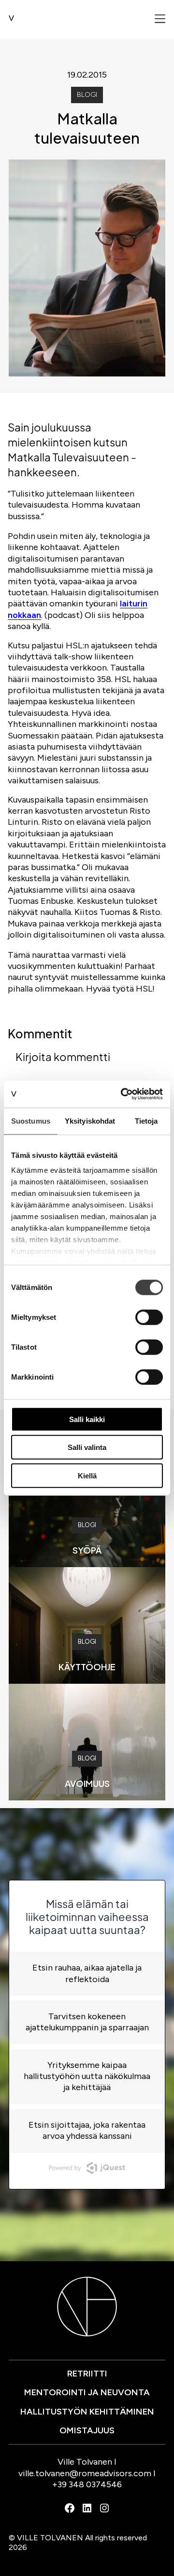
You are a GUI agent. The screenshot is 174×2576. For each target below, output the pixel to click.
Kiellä (87, 1475)
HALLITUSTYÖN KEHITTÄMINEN (87, 2412)
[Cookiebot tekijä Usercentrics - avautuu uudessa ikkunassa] (123, 1094)
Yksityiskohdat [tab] (90, 1120)
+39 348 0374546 (87, 2484)
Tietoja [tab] (146, 1120)
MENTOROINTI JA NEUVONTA (87, 2392)
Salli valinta (87, 1447)
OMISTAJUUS (87, 2430)
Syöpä (87, 1550)
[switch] (149, 1317)
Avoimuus (87, 1783)
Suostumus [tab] (31, 1120)
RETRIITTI (87, 2374)
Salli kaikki (87, 1419)
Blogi (87, 95)
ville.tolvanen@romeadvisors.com (85, 2473)
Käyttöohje (87, 1667)
